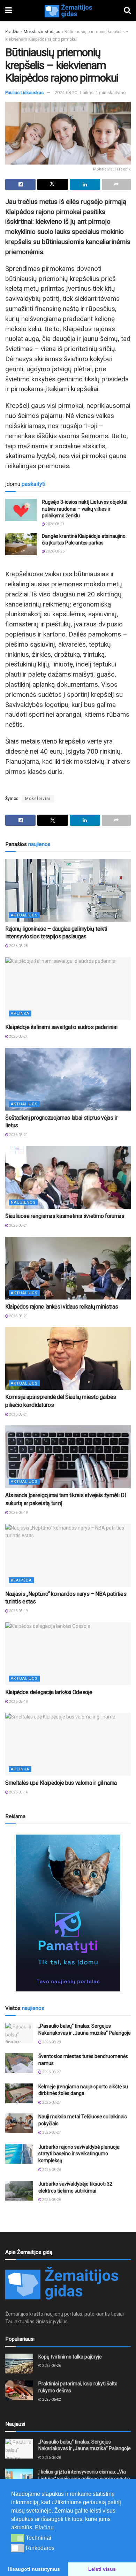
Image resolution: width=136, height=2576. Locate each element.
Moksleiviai (38, 799)
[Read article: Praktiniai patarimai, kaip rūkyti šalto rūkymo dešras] (19, 2390)
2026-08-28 (51, 2042)
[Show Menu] (9, 10)
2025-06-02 (51, 2399)
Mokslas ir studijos (42, 32)
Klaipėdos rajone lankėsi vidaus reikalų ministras (62, 1307)
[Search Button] (127, 10)
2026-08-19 (18, 1513)
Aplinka (20, 1013)
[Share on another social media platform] (116, 184)
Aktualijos (24, 915)
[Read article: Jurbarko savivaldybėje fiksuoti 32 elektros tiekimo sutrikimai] (19, 2191)
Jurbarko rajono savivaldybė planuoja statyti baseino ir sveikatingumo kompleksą (79, 2154)
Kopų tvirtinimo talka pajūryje (70, 2357)
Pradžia (12, 32)
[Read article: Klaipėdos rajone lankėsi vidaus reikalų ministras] (68, 1268)
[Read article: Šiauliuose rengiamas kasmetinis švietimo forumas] (68, 1178)
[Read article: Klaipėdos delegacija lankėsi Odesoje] (68, 1654)
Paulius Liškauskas (24, 93)
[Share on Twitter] (52, 184)
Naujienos (23, 1202)
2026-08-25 (18, 946)
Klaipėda (21, 1580)
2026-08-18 (18, 1702)
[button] (18, 2538)
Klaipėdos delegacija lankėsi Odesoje (49, 1692)
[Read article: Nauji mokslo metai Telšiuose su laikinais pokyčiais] (19, 2123)
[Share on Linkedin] (85, 184)
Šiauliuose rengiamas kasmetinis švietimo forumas (65, 1216)
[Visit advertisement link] (68, 1913)
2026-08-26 (55, 551)
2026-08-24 (18, 1037)
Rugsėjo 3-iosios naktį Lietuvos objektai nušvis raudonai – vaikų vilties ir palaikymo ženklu (85, 509)
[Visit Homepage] (68, 10)
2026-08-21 (18, 1135)
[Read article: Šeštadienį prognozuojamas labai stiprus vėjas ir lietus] (68, 1079)
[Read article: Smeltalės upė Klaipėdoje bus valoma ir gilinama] (68, 1744)
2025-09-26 (51, 2366)
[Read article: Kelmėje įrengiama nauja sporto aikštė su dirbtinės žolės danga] (19, 2093)
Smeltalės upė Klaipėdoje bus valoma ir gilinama (61, 1783)
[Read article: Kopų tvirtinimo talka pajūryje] (19, 2364)
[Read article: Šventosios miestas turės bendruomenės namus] (19, 2063)
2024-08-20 (66, 93)
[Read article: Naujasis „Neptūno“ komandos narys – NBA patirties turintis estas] (68, 1555)
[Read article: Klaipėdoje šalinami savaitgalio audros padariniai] (68, 989)
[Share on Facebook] (20, 184)
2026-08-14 (18, 1792)
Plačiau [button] (44, 2527)
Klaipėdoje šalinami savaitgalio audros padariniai (61, 1027)
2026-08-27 (55, 524)
